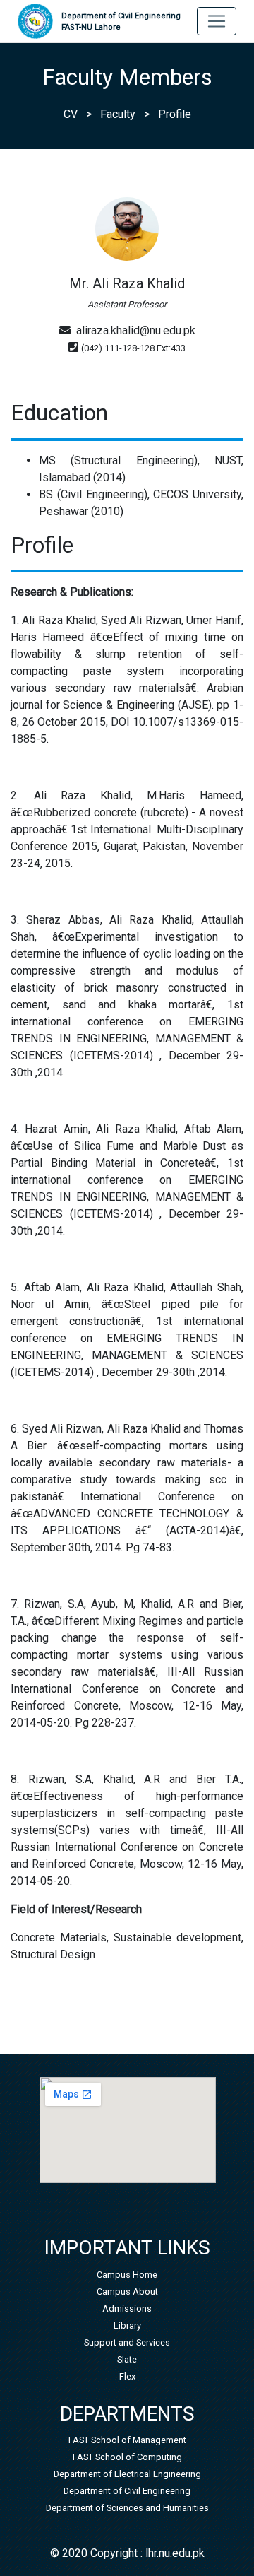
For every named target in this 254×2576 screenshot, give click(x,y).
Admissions (127, 2309)
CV (71, 114)
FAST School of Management (127, 2440)
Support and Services (127, 2342)
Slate (127, 2359)
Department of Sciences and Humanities (127, 2508)
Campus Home (127, 2275)
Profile (175, 114)
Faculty (118, 114)
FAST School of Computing (127, 2457)
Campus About (127, 2292)
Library (127, 2325)
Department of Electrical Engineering (127, 2474)
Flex (127, 2376)
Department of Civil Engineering (121, 22)
